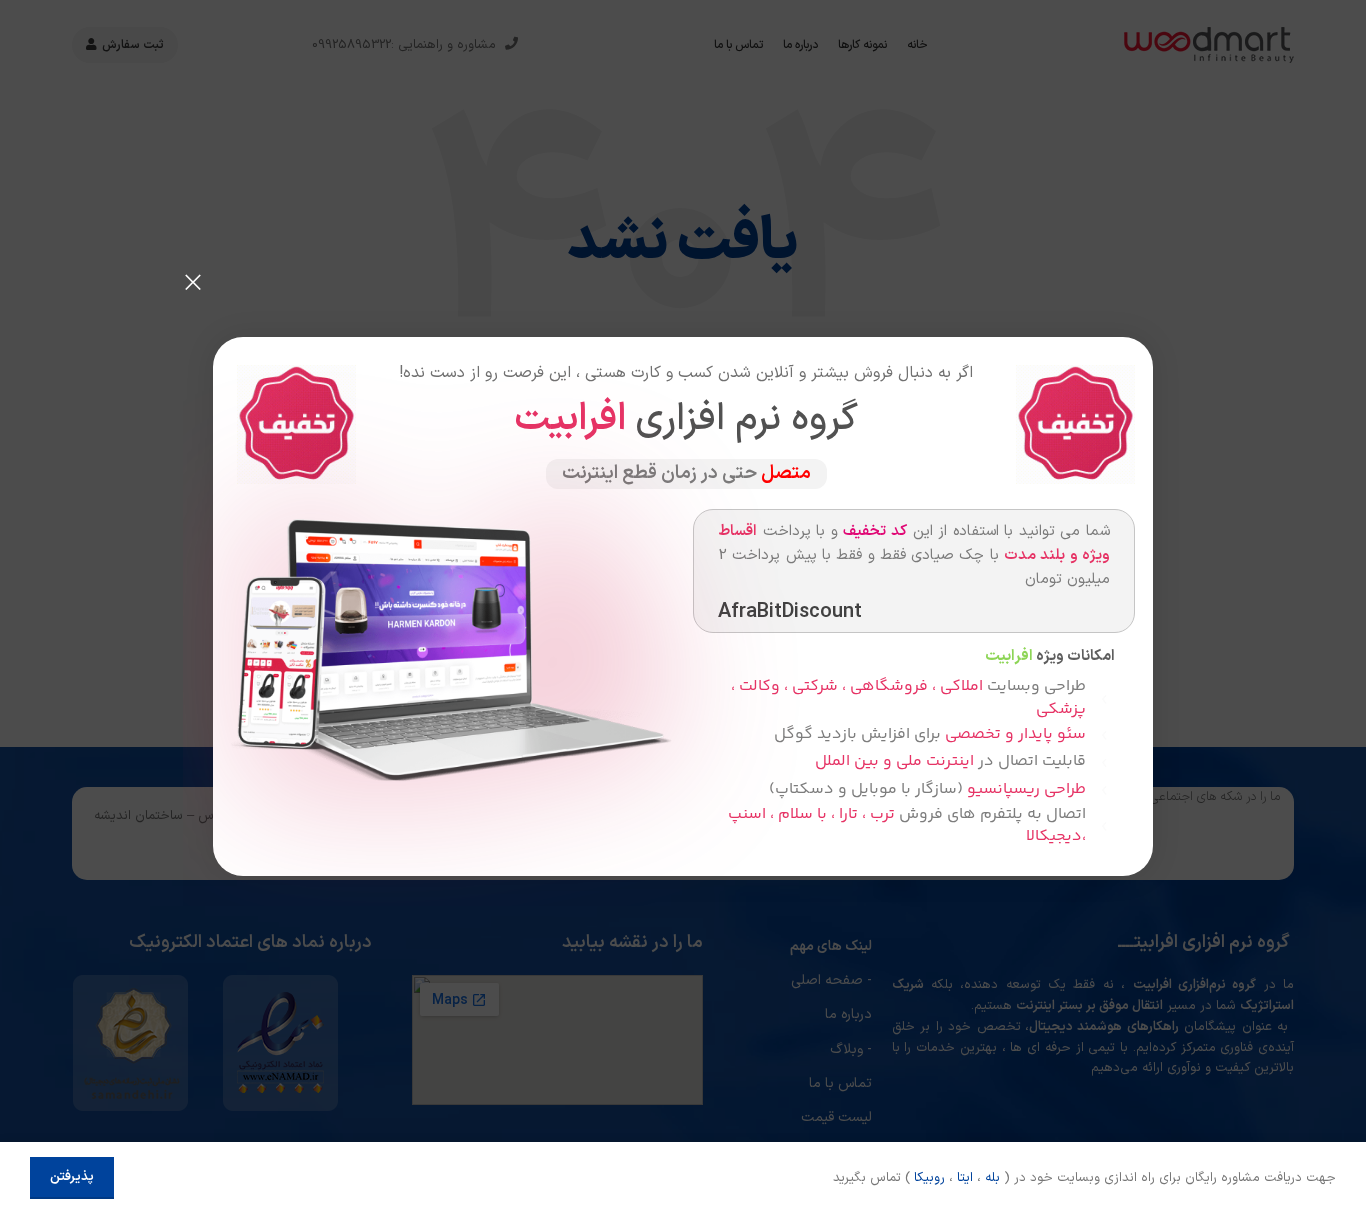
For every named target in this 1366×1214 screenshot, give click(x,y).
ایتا (965, 1178)
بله (992, 1178)
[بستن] (193, 282)
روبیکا (929, 1178)
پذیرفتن (72, 1177)
